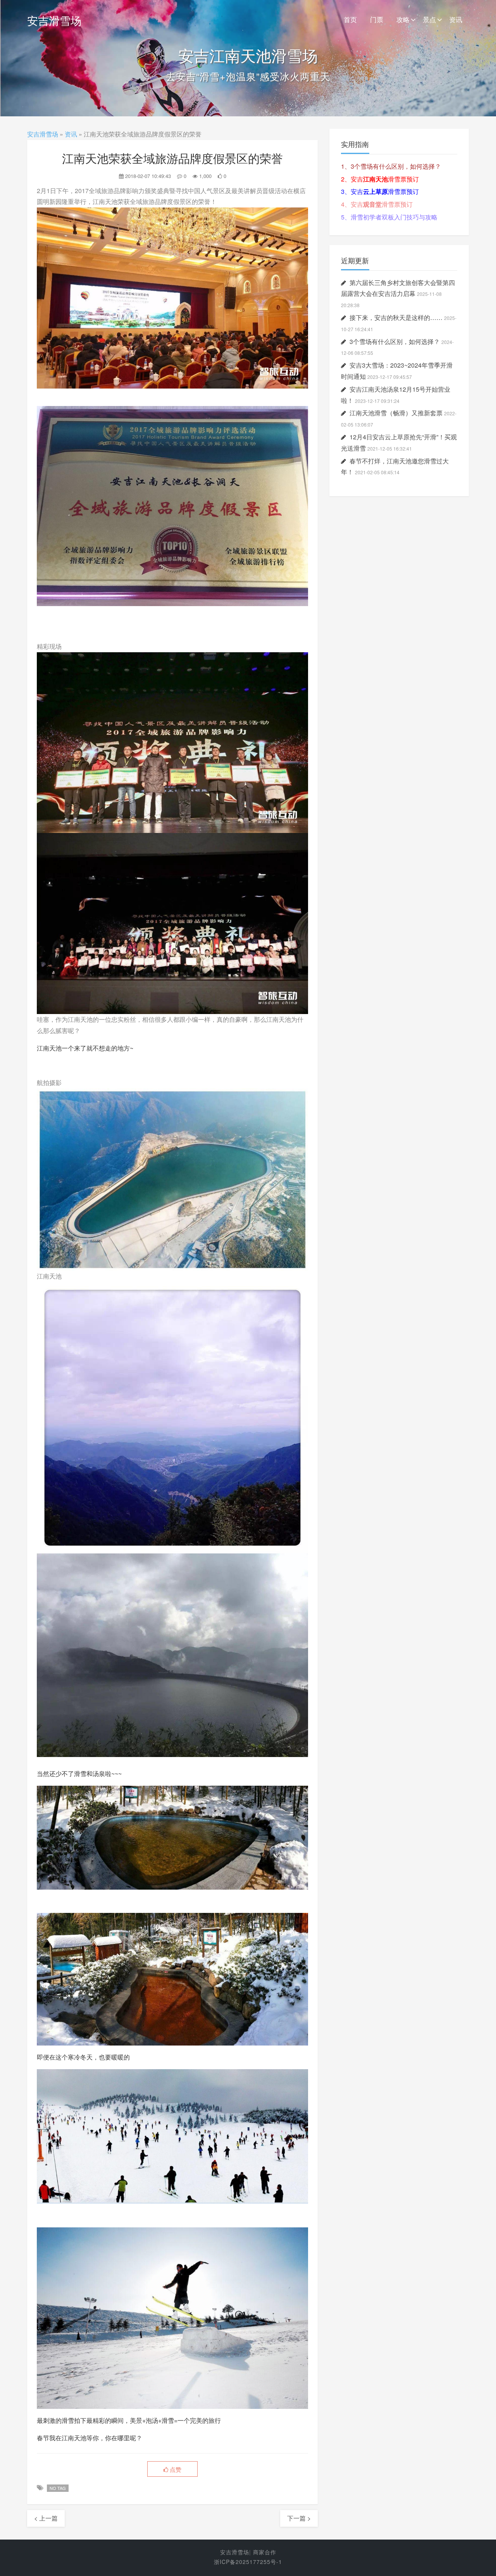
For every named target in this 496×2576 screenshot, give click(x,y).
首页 (350, 19)
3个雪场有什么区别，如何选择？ (395, 341)
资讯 (456, 19)
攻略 (403, 19)
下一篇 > (299, 2518)
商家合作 (265, 2552)
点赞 (175, 2469)
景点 (429, 19)
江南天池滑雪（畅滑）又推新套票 (396, 413)
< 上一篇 (46, 2518)
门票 (377, 19)
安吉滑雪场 (54, 20)
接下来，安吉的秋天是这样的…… (396, 317)
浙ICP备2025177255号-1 (248, 2562)
